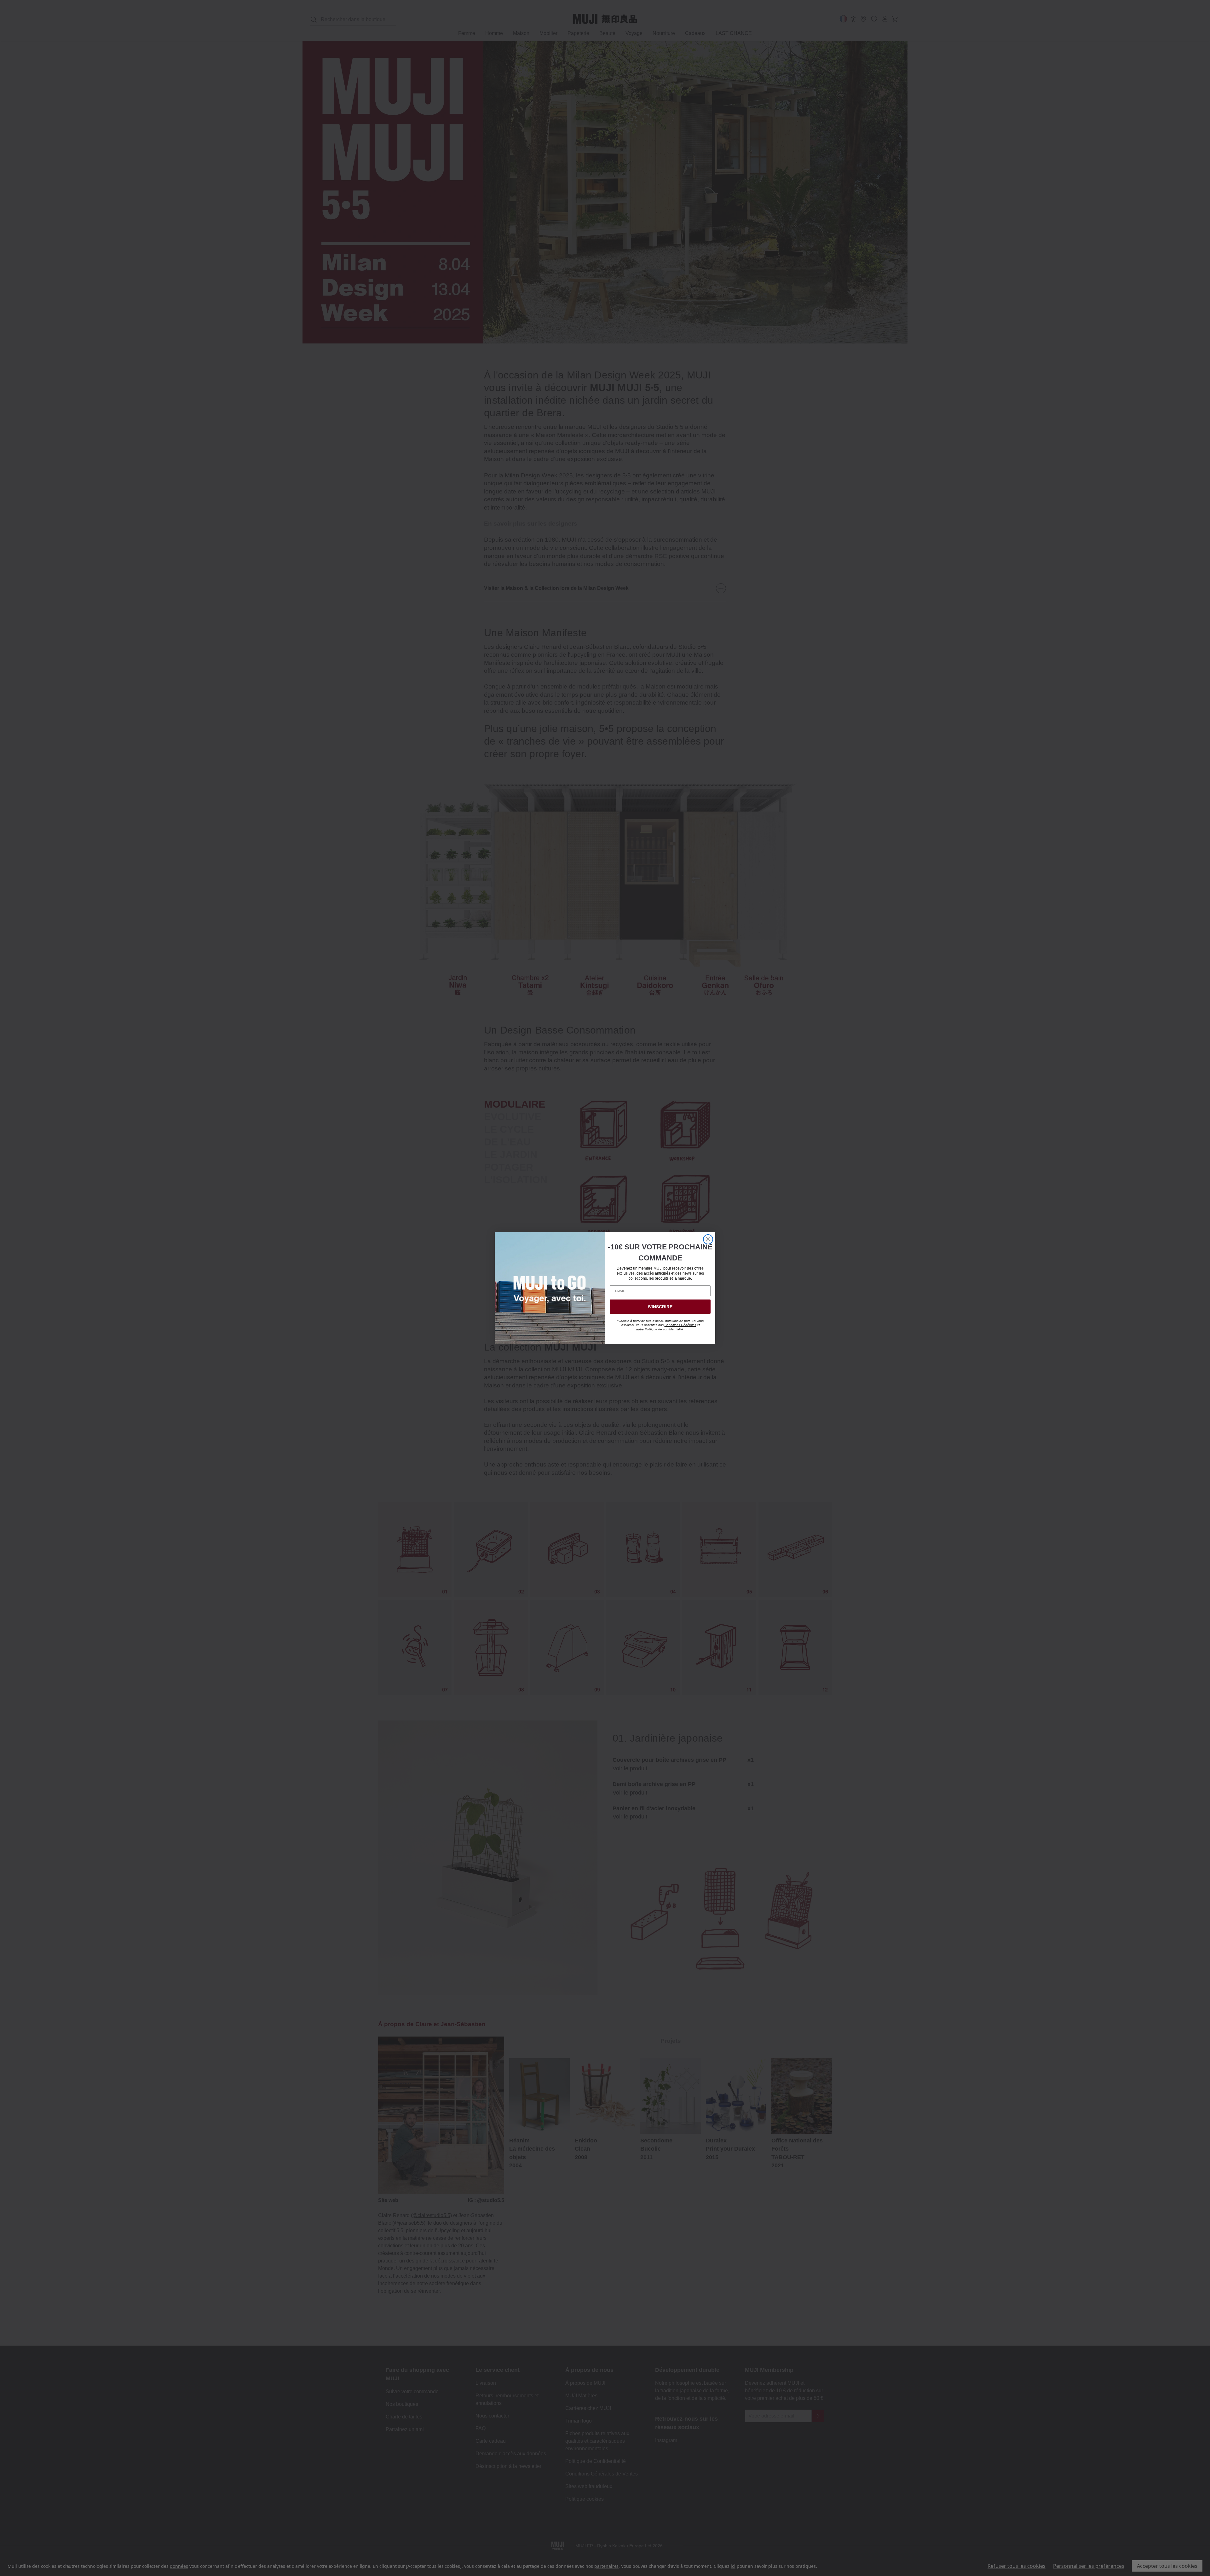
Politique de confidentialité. (664, 1329)
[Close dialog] (708, 1239)
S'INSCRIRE (660, 1307)
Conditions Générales (680, 1325)
